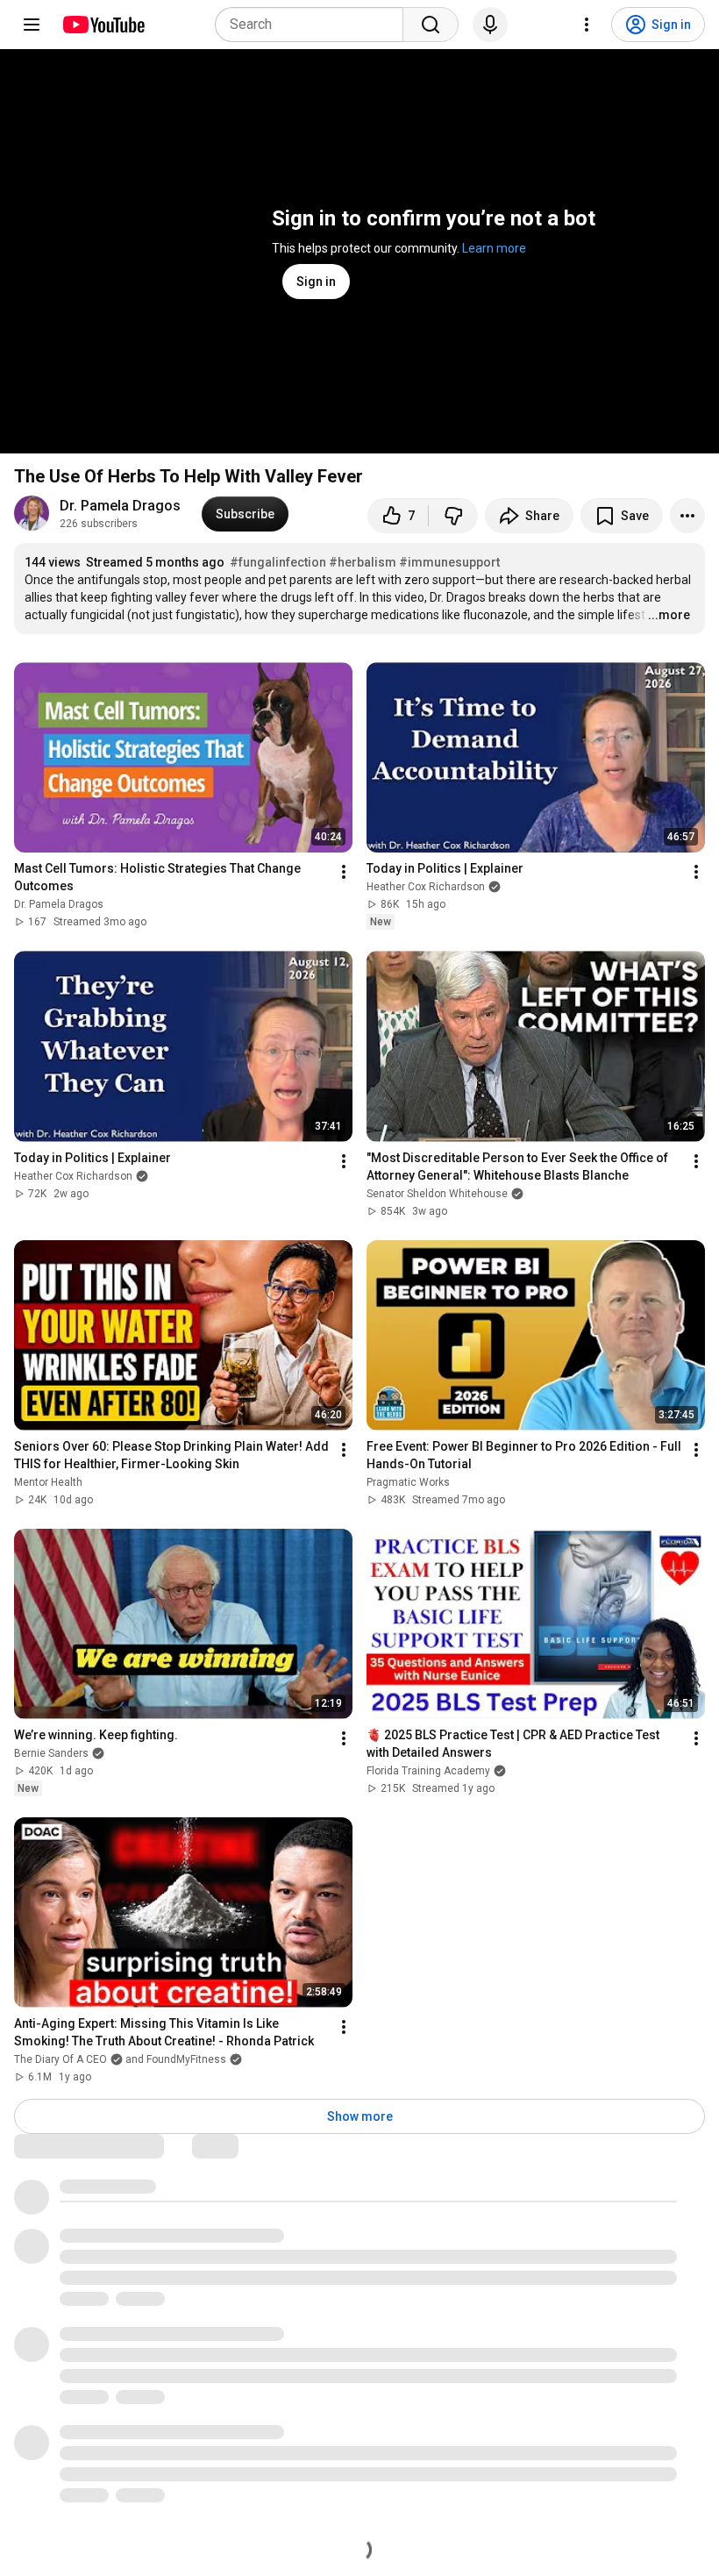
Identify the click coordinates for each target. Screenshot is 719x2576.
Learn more (494, 248)
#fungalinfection (278, 562)
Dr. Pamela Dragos (120, 506)
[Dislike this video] (453, 516)
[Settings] (587, 25)
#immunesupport (449, 562)
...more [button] (669, 615)
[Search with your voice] (490, 25)
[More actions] (687, 516)
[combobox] (314, 25)
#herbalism (363, 562)
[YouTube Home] (103, 25)
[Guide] (32, 25)
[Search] (431, 25)
